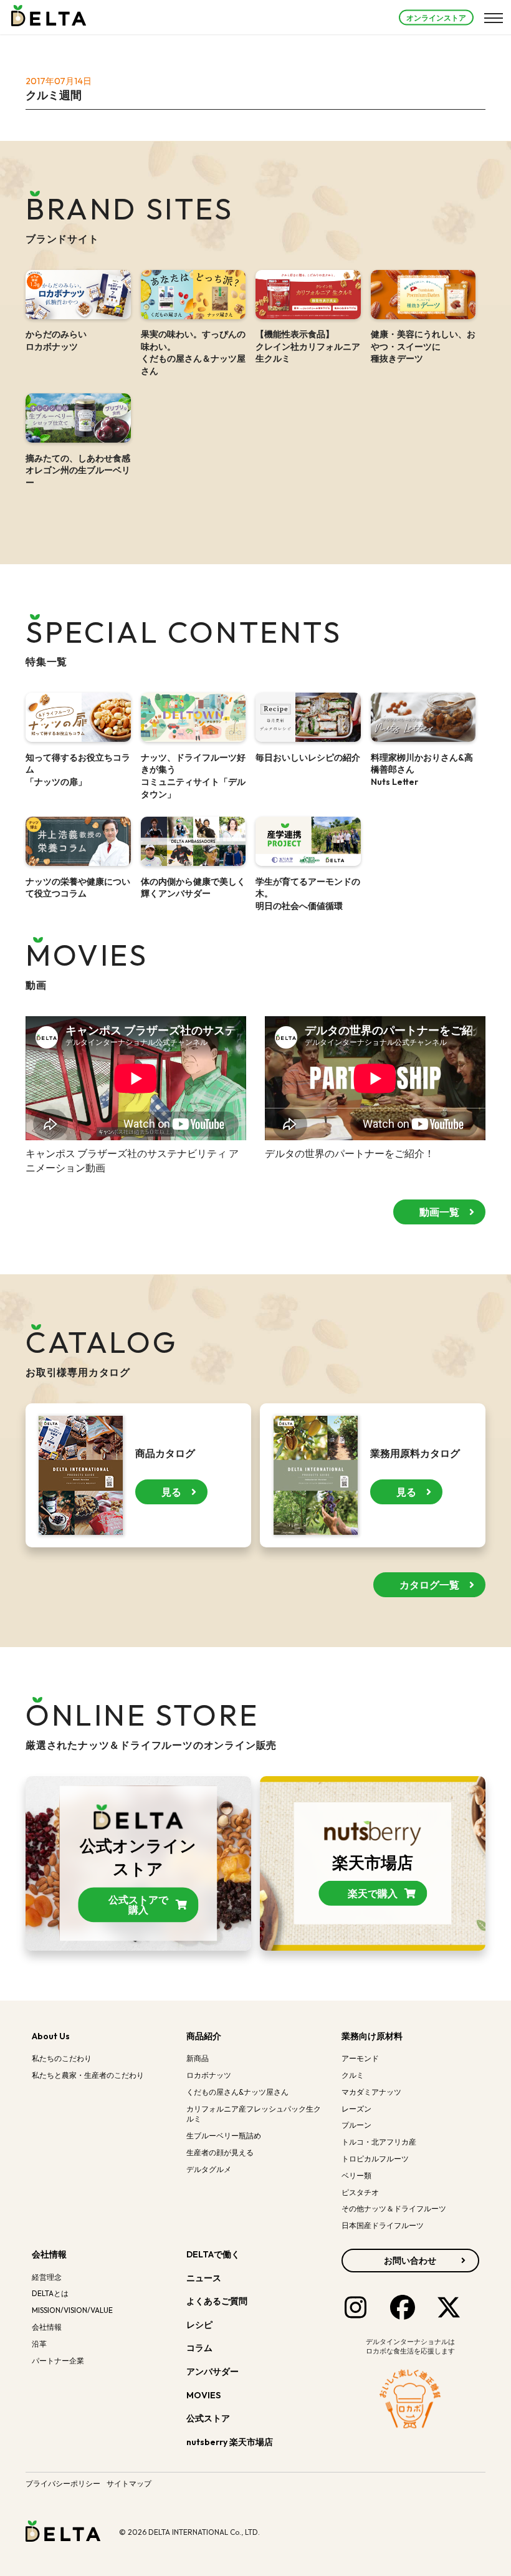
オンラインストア (436, 17)
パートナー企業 (58, 2361)
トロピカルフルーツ (375, 2159)
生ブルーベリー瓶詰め (224, 2136)
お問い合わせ (410, 2261)
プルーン (356, 2125)
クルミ (353, 2075)
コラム (199, 2348)
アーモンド (360, 2058)
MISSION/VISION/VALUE (72, 2310)
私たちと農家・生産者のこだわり (88, 2075)
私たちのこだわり (62, 2058)
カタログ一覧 (429, 1585)
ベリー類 (356, 2175)
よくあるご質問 (217, 2301)
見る (171, 1492)
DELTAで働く (213, 2254)
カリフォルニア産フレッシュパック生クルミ (254, 2114)
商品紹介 (204, 2036)
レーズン (356, 2109)
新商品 (198, 2058)
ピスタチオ (360, 2192)
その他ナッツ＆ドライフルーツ (394, 2208)
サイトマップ (129, 2483)
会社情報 (49, 2254)
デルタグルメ (209, 2169)
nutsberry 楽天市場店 (231, 2442)
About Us (51, 2036)
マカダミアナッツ (371, 2092)
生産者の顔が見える (220, 2152)
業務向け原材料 (372, 2036)
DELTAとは (50, 2293)
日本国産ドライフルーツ (383, 2225)
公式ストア (209, 2418)
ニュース (204, 2278)
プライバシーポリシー (63, 2483)
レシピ (199, 2325)
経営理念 (47, 2277)
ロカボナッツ (209, 2075)
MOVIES (203, 2395)
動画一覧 (439, 1212)
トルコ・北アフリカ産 (379, 2142)
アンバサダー (213, 2372)
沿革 (39, 2344)
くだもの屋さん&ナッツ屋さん (237, 2092)
